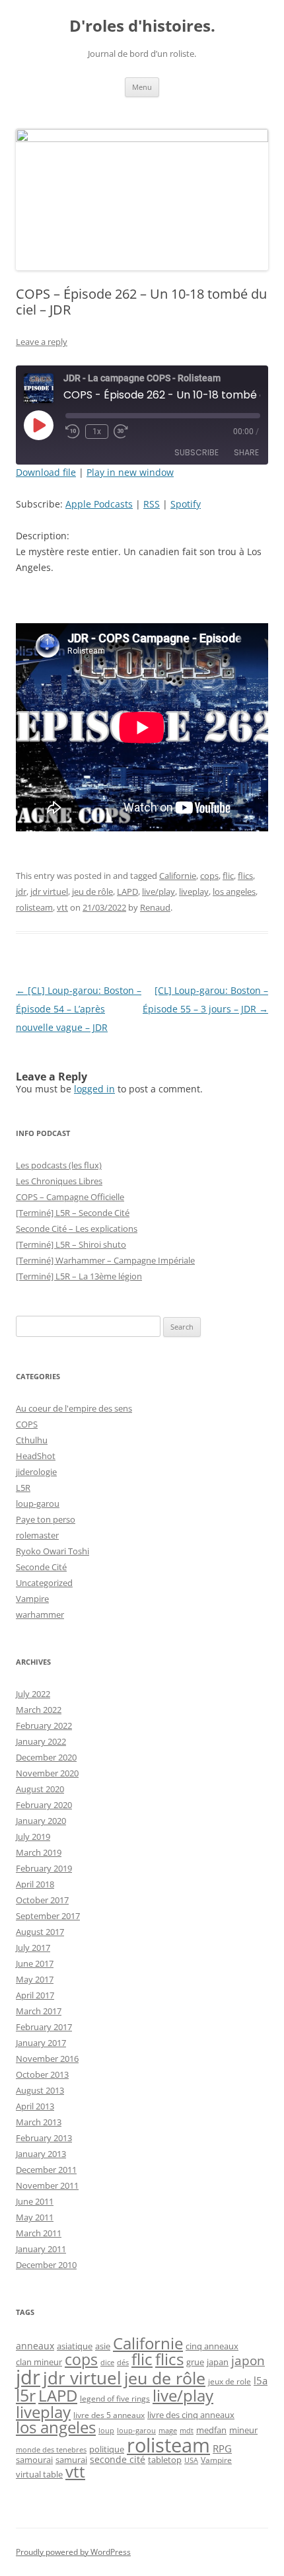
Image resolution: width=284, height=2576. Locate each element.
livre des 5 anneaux (109, 2415)
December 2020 (46, 1757)
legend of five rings (115, 2399)
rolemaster (37, 1535)
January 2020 (41, 1821)
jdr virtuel (49, 891)
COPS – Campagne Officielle (70, 1197)
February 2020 (44, 1805)
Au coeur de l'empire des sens (74, 1408)
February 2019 (44, 1868)
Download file (46, 472)
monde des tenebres (51, 2449)
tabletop (165, 2460)
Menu (142, 87)
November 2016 (47, 2059)
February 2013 (44, 2138)
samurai (71, 2460)
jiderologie (36, 1472)
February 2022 (44, 1725)
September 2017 (48, 1916)
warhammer (40, 1614)
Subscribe (196, 452)
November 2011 (47, 2185)
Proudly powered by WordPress (73, 2552)
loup (106, 2431)
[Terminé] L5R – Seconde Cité (73, 1213)
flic (228, 876)
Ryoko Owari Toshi (53, 1551)
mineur (243, 2430)
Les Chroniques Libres (59, 1181)
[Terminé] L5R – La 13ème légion (79, 1276)
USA (191, 2460)
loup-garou (38, 1503)
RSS (152, 504)
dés (123, 2363)
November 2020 (47, 1773)
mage (168, 2431)
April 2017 (35, 1995)
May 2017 (35, 1979)
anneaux (35, 2346)
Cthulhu (32, 1440)
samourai (34, 2460)
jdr (21, 891)
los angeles (234, 891)
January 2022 (41, 1741)
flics (245, 876)
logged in (94, 1089)
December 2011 (46, 2170)
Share (246, 452)
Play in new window (130, 472)
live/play (159, 891)
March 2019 (39, 1852)
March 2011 (39, 2233)
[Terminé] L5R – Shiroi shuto (71, 1244)
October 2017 (42, 1900)
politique (107, 2449)
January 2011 (41, 2249)
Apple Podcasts (99, 504)
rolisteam (34, 907)
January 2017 (41, 2043)
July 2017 (33, 1948)
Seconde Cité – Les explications (77, 1229)
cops (209, 876)
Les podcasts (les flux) (59, 1165)
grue (195, 2362)
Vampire (32, 1599)
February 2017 (44, 2027)
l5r (26, 2395)
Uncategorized (44, 1583)
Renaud (155, 907)
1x (97, 432)
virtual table (39, 2474)
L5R (23, 1488)
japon (248, 2361)
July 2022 (33, 1694)
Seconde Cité (41, 1567)
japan (218, 2362)
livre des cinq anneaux (191, 2415)
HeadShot (36, 1456)
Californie (178, 876)
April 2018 (35, 1884)
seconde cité (118, 2459)
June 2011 (35, 2201)
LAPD (127, 891)
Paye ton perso (46, 1519)
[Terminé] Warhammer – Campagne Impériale (105, 1260)
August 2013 (40, 2090)
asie (103, 2346)
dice (107, 2362)
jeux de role (230, 2381)
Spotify (186, 504)
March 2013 (39, 2122)
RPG (222, 2448)
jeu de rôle (92, 891)
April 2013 (35, 2106)
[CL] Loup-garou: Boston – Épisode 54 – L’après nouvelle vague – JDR (79, 1009)
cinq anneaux (212, 2346)
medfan (211, 2430)
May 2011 (35, 2217)
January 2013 (41, 2154)
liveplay (194, 891)
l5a (261, 2380)
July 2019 (33, 1837)
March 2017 (39, 2011)
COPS (27, 1424)
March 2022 (39, 1710)
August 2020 (40, 1789)
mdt (187, 2431)
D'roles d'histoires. (142, 26)
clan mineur (39, 2362)
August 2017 (40, 1932)
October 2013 (42, 2074)
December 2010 (46, 2265)
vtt (62, 907)
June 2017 (35, 1963)
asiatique (75, 2346)
